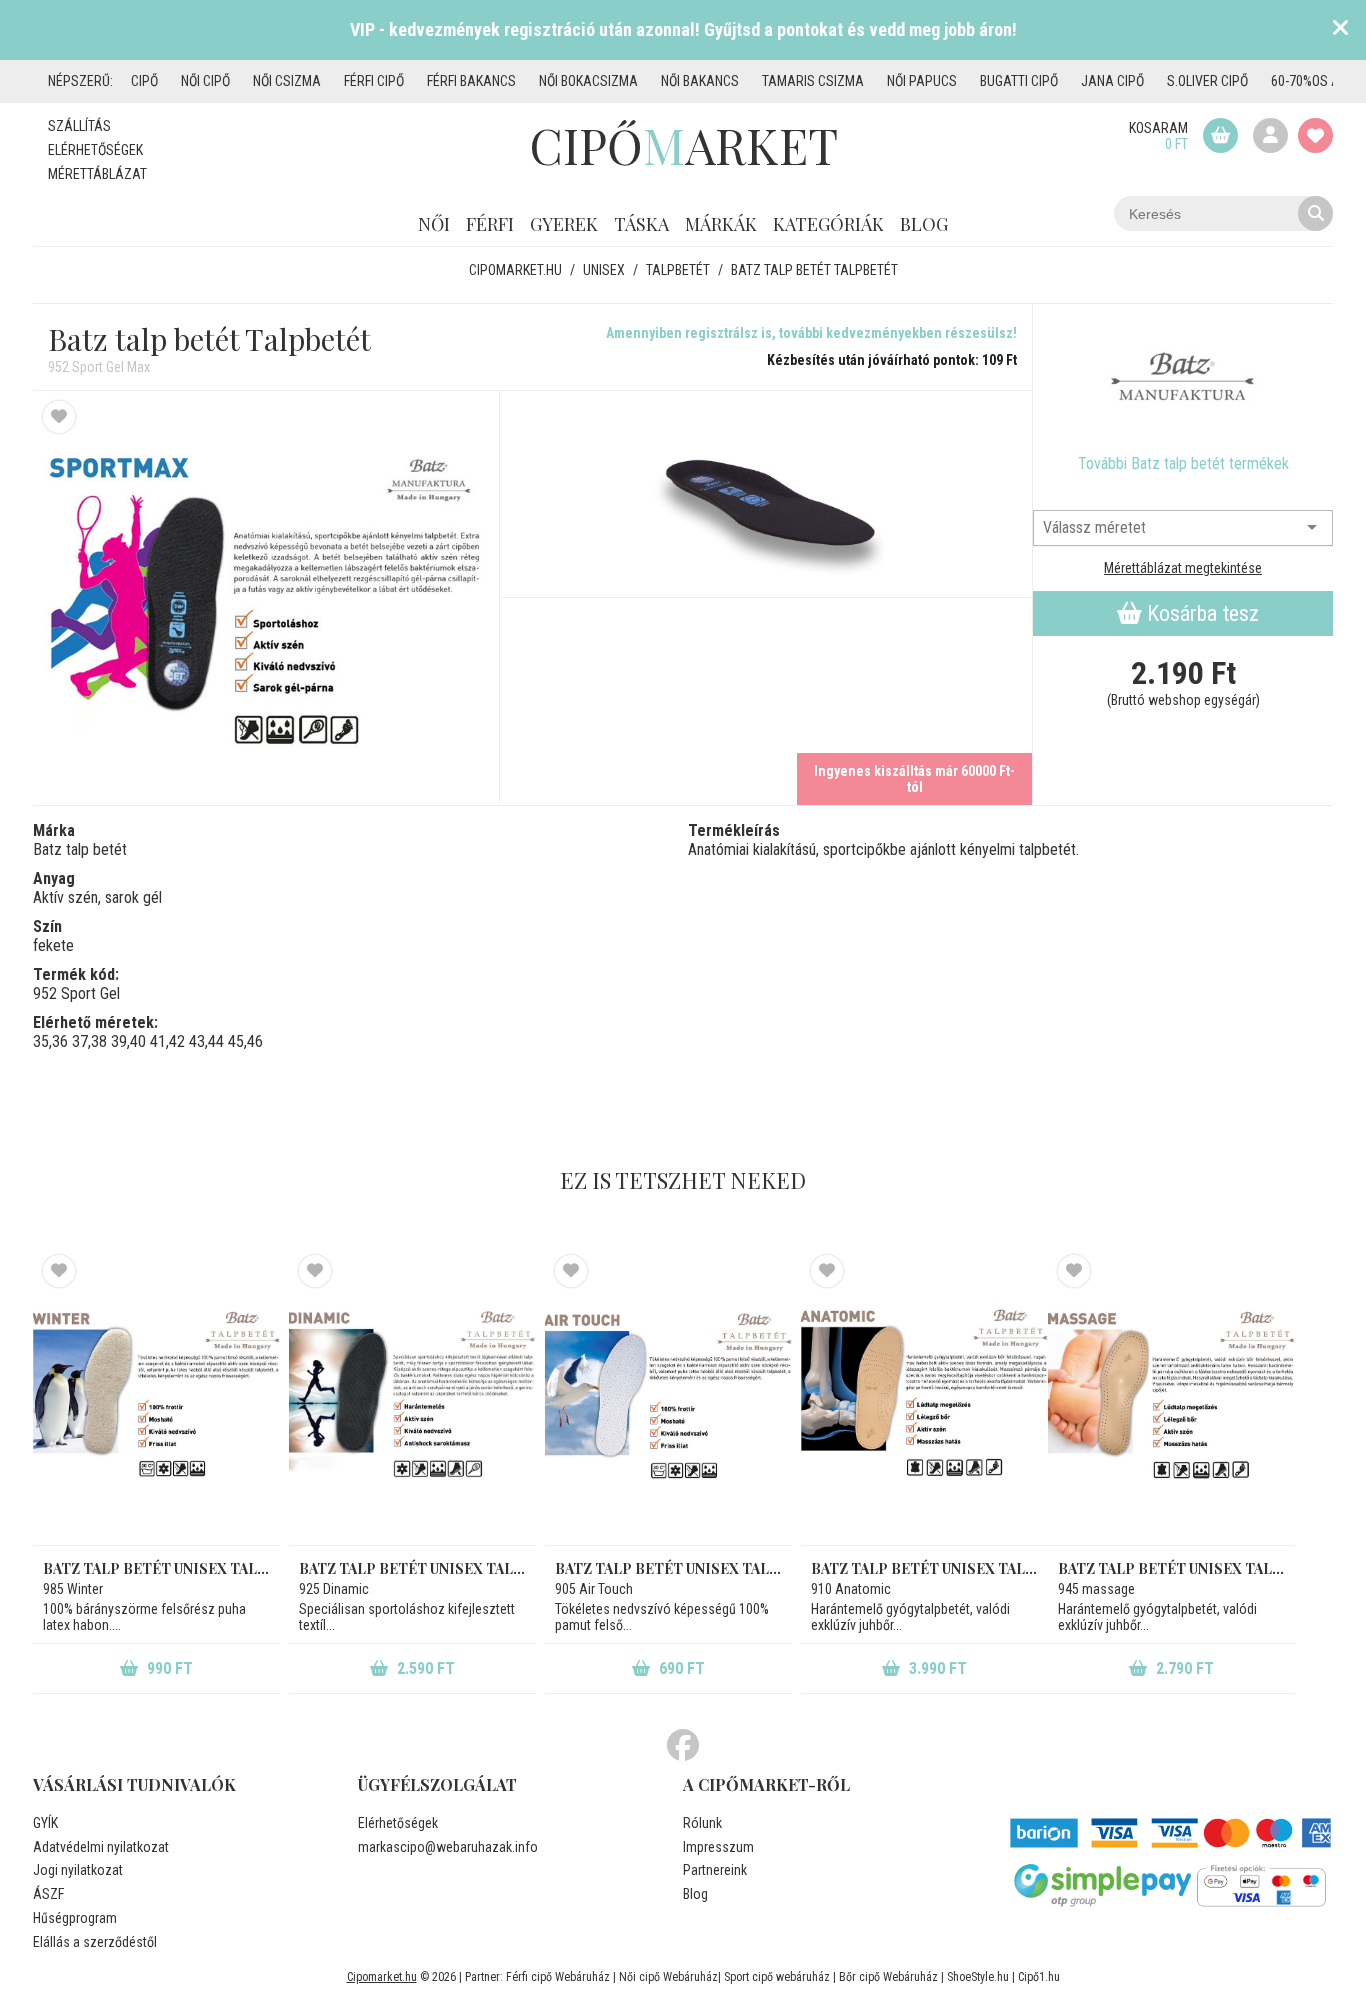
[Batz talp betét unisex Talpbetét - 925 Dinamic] (412, 1400)
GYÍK (45, 1823)
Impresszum (718, 1847)
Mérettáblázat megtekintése (1183, 568)
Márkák (721, 224)
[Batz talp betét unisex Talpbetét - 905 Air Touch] (668, 1400)
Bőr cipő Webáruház (888, 1977)
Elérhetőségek (95, 150)
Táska (641, 224)
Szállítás (79, 126)
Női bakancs (700, 81)
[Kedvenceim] (1315, 135)
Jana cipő (1112, 81)
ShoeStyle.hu (978, 1977)
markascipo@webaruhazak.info (448, 1847)
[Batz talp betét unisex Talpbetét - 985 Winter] (156, 1400)
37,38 (89, 1041)
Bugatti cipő (1019, 81)
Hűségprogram (75, 1918)
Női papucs (922, 81)
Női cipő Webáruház (668, 1977)
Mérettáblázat (97, 174)
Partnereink (715, 1870)
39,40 (128, 1041)
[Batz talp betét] (1183, 379)
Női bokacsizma (588, 81)
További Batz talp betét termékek (1183, 463)
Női (434, 224)
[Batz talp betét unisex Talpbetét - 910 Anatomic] (924, 1400)
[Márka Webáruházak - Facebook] (683, 1746)
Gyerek (564, 224)
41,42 (167, 1041)
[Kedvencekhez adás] (59, 417)
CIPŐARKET (683, 145)
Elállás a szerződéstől (95, 1942)
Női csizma (287, 81)
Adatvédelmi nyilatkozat (101, 1847)
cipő (144, 81)
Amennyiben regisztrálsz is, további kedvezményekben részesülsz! (811, 333)
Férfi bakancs (471, 81)
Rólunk (702, 1823)
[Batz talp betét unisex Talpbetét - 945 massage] (1171, 1400)
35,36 (50, 1041)
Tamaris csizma (813, 81)
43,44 (206, 1041)
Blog (924, 224)
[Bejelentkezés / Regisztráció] (1270, 135)
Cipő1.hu (1039, 1977)
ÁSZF (48, 1894)
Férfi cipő (374, 81)
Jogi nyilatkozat (78, 1870)
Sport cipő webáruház (777, 1977)
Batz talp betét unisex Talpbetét (156, 1568)
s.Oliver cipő (1207, 81)
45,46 (245, 1041)
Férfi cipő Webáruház (558, 1977)
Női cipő (205, 81)
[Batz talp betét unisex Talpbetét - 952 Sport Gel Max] (266, 597)
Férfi (490, 224)
